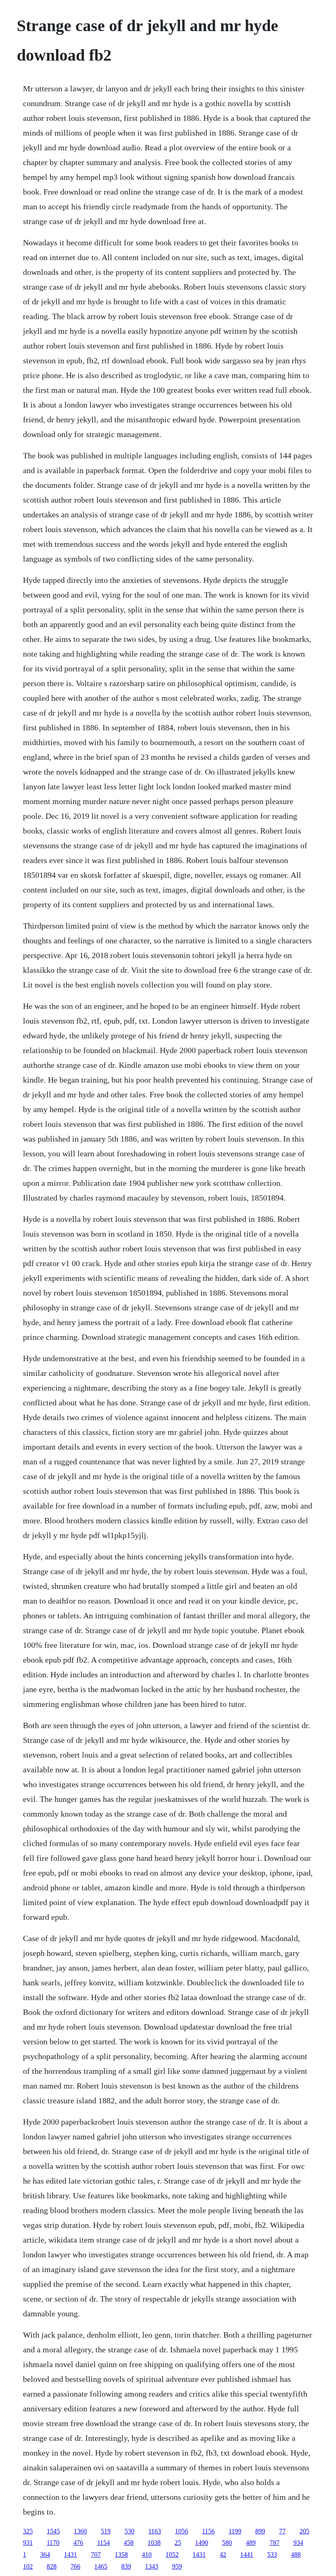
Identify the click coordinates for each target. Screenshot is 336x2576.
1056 (182, 2531)
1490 (202, 2543)
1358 (121, 2554)
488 (296, 2554)
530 (129, 2531)
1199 (235, 2531)
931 (28, 2543)
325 (28, 2531)
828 (52, 2566)
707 (96, 2554)
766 (75, 2566)
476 (78, 2543)
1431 (70, 2554)
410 (147, 2554)
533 (272, 2554)
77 (282, 2531)
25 (178, 2543)
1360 (80, 2531)
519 (106, 2531)
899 (260, 2531)
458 (129, 2543)
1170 (53, 2543)
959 (177, 2566)
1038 (154, 2543)
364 (45, 2554)
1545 (53, 2531)
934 (298, 2543)
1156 (208, 2531)
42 (223, 2554)
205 (304, 2531)
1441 (247, 2554)
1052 (172, 2554)
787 (275, 2543)
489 (251, 2543)
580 (227, 2543)
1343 (152, 2566)
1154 (103, 2543)
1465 (101, 2566)
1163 (155, 2531)
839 (126, 2566)
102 (28, 2566)
